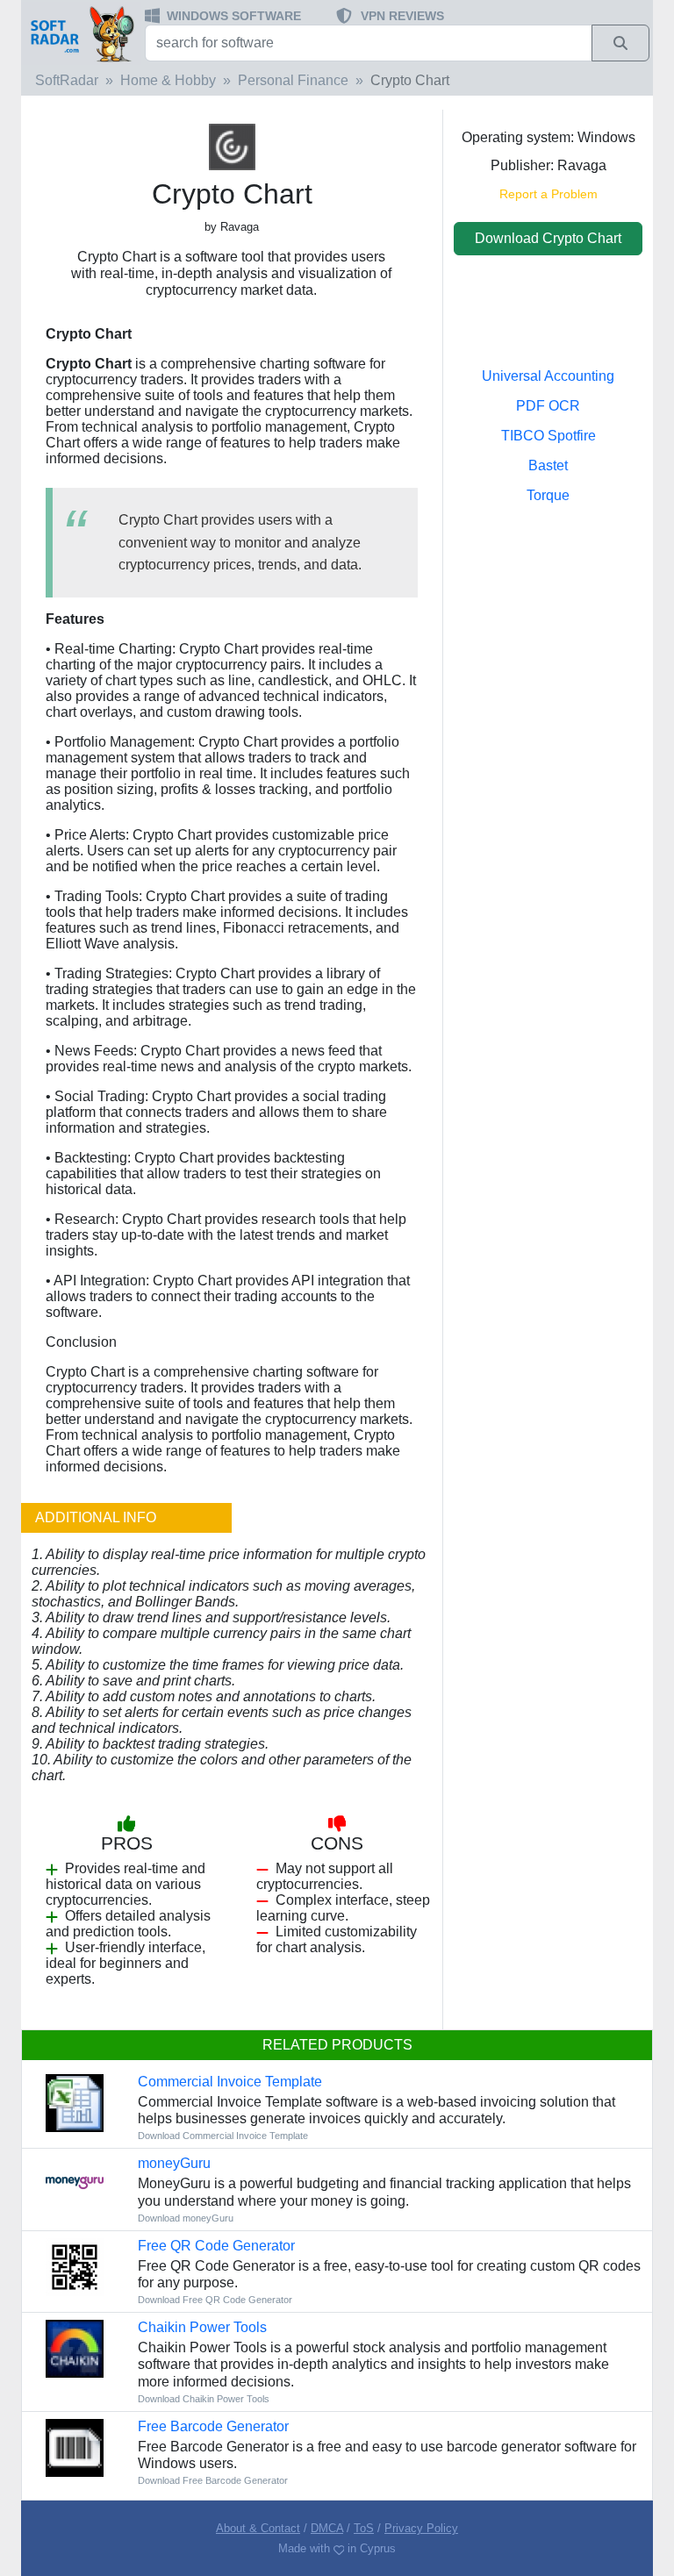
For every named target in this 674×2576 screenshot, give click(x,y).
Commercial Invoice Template (230, 2082)
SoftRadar (67, 80)
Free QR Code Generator (216, 2246)
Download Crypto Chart (548, 238)
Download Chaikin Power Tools (204, 2399)
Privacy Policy (421, 2528)
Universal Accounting (548, 376)
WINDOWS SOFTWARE (234, 16)
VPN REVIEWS (402, 16)
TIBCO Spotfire (549, 436)
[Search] (620, 43)
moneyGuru (174, 2163)
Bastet (548, 465)
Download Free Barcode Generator (213, 2480)
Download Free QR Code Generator (215, 2300)
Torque (548, 495)
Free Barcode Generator (213, 2426)
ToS (364, 2528)
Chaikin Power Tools (202, 2327)
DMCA (327, 2528)
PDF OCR (548, 406)
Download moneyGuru (186, 2218)
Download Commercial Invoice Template (223, 2136)
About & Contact (258, 2528)
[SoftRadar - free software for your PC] (81, 33)
